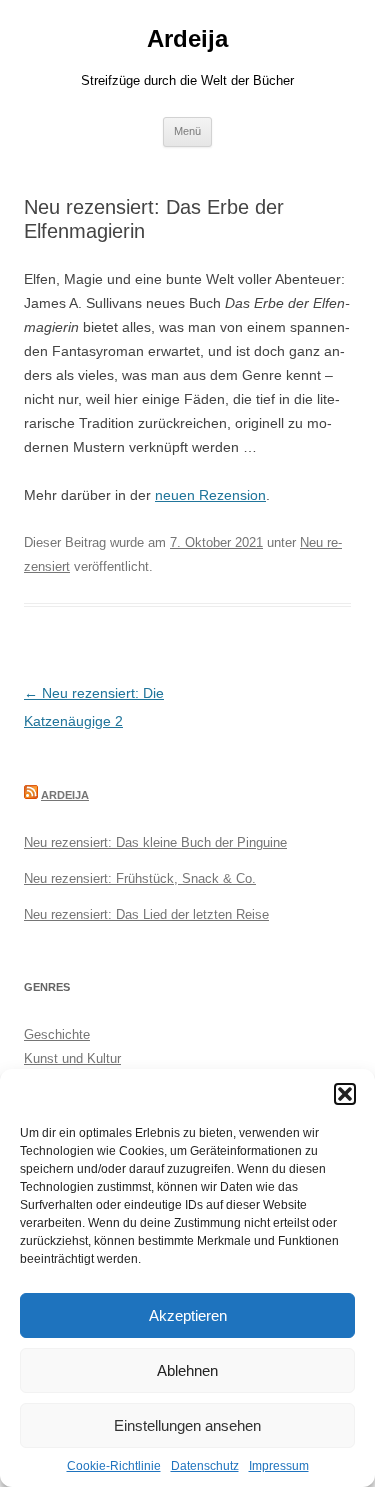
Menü (187, 131)
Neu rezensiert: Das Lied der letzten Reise (146, 914)
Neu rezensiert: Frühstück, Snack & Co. (140, 878)
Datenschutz (205, 1466)
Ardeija (187, 38)
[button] (345, 1094)
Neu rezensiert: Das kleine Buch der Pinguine (155, 842)
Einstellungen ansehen (187, 1425)
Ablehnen (187, 1370)
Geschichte (57, 1034)
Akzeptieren (188, 1315)
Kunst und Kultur (72, 1058)
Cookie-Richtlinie (114, 1466)
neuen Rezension (210, 495)
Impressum (279, 1466)
